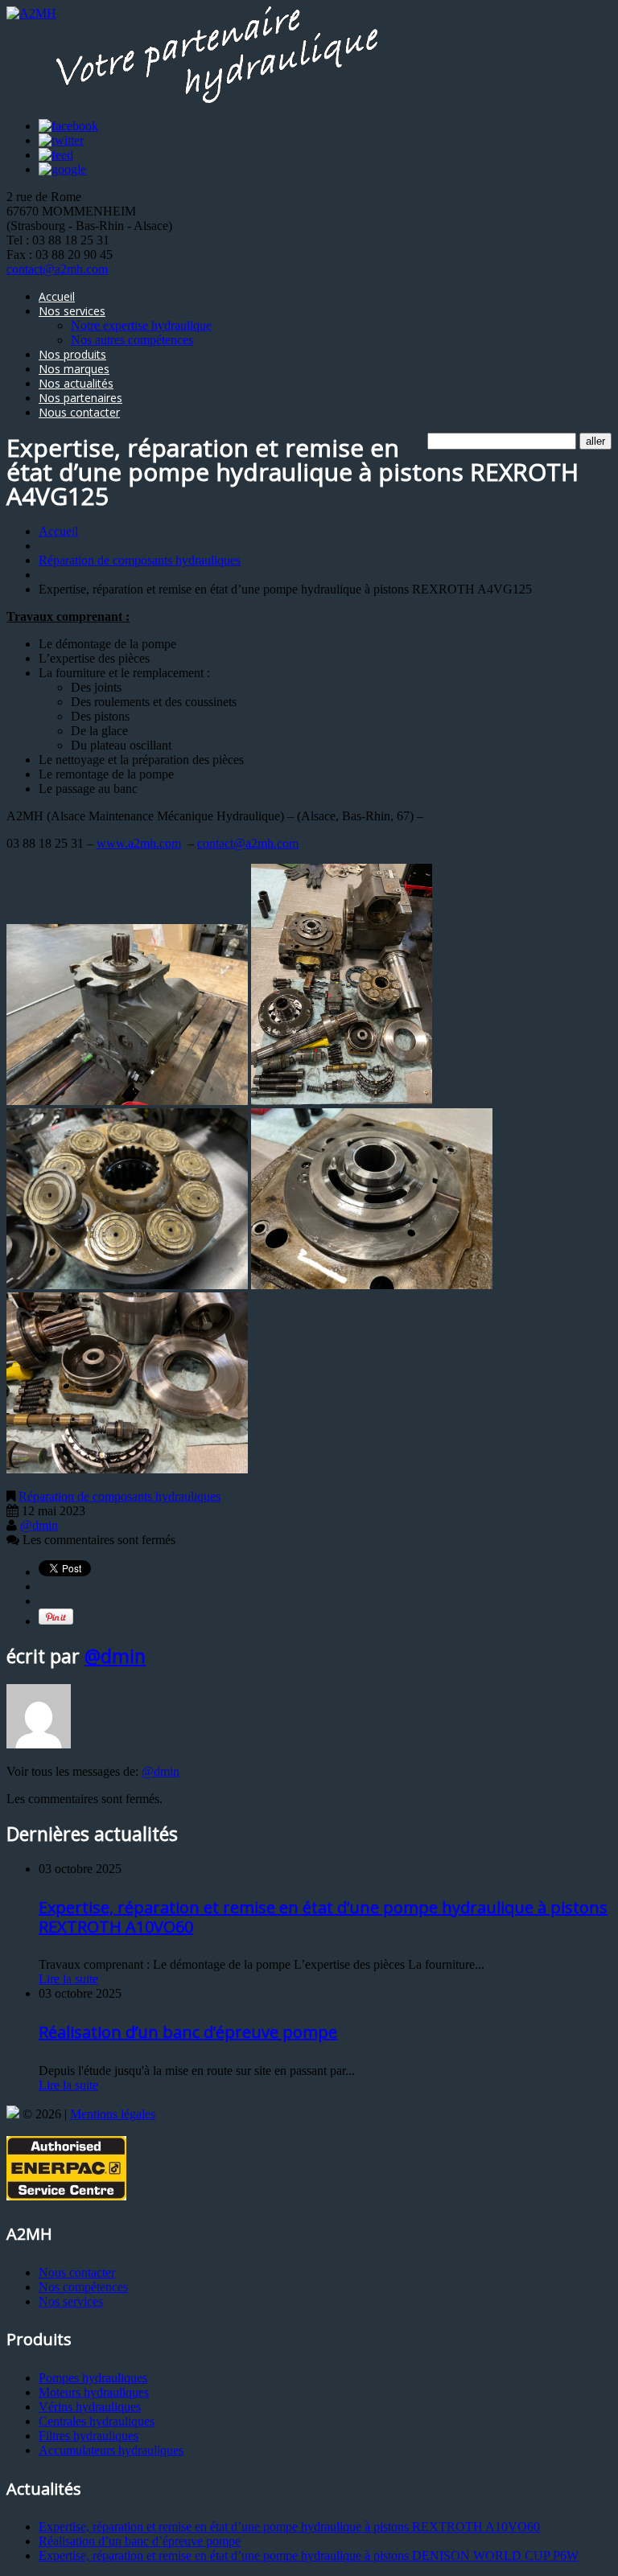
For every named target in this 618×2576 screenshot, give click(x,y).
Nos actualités (76, 383)
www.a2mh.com (139, 843)
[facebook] (68, 126)
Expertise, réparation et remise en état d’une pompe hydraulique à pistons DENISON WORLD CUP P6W (309, 2555)
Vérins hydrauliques (90, 2407)
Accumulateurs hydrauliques (111, 2450)
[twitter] (61, 140)
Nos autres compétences (132, 340)
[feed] (56, 155)
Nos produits (72, 354)
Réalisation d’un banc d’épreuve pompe (188, 2032)
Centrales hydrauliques (97, 2421)
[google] (62, 169)
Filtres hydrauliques (89, 2436)
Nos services (72, 311)
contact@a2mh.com (57, 269)
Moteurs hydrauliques (94, 2392)
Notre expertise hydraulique (141, 325)
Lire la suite (68, 1979)
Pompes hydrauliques (93, 2378)
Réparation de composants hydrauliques (140, 560)
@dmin (39, 1525)
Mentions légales (113, 2114)
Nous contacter (79, 412)
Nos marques (74, 369)
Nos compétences (83, 2287)
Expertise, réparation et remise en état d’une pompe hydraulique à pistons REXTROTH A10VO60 (323, 1917)
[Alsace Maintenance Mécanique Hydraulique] (13, 2114)
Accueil (57, 296)
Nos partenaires (80, 398)
